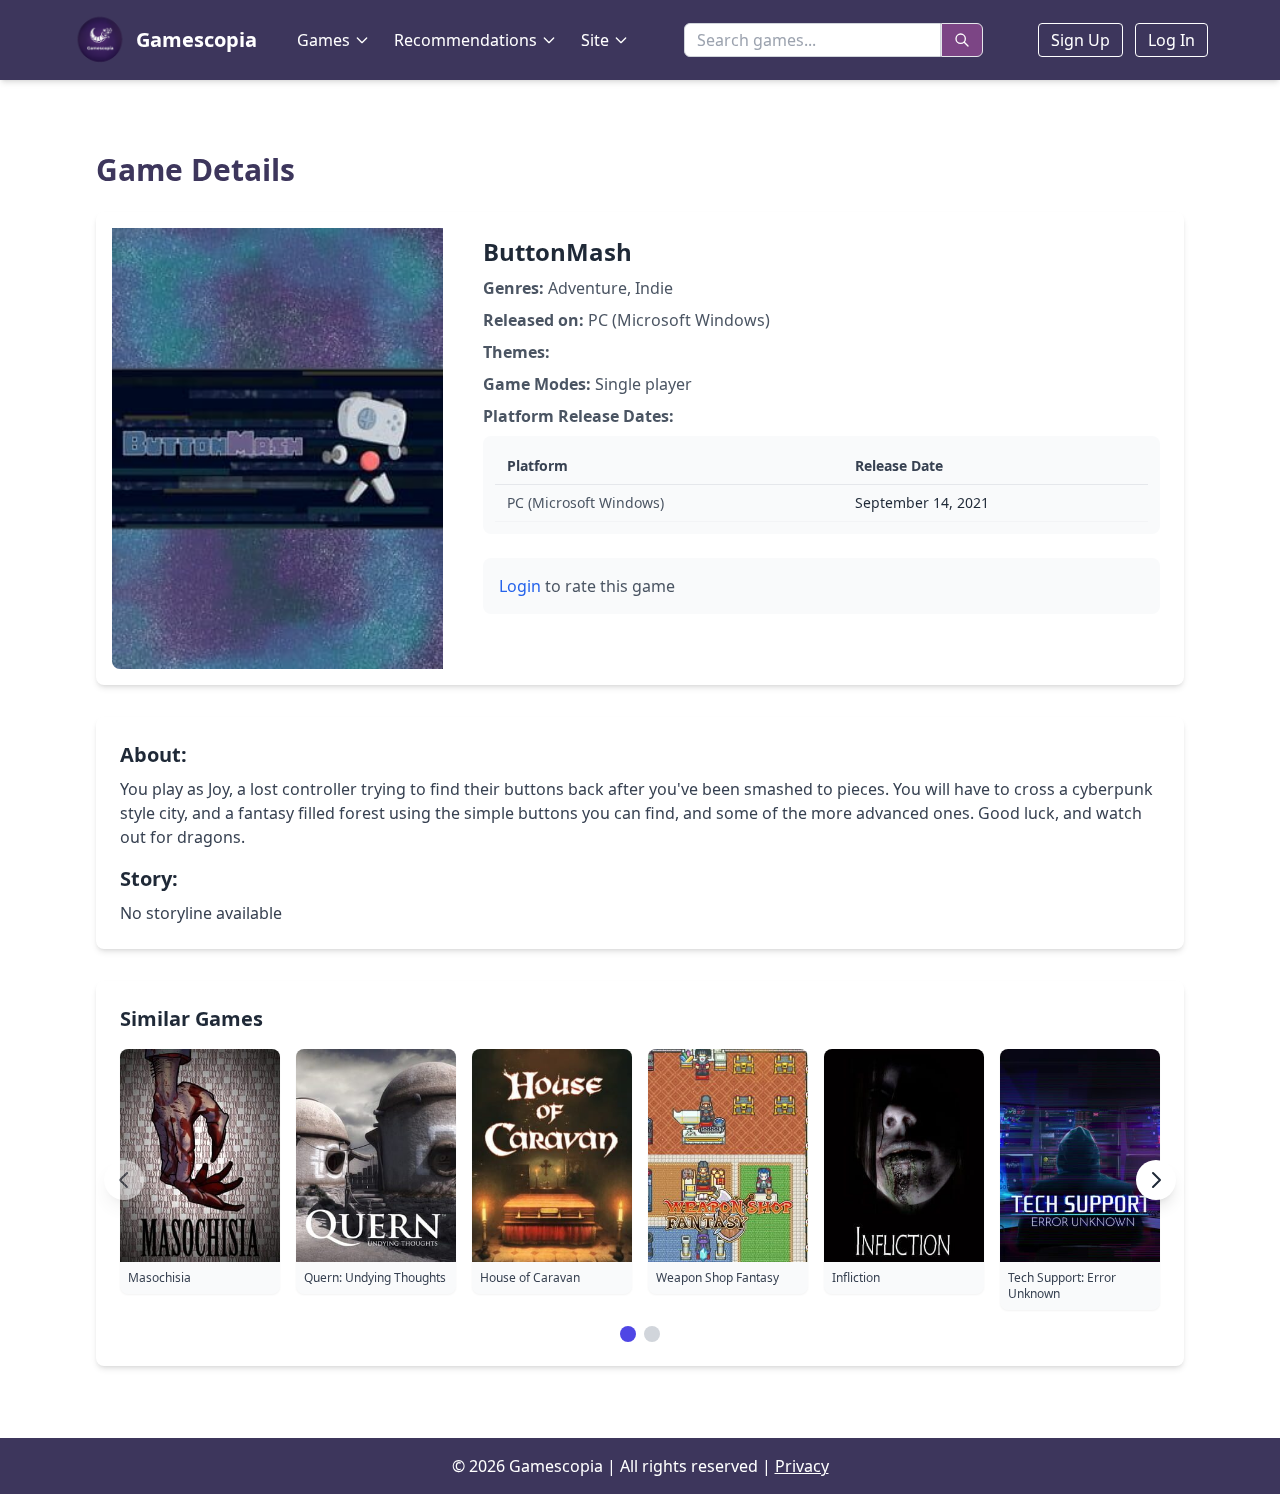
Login (520, 586)
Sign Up (1080, 40)
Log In (1171, 40)
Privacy (802, 1466)
